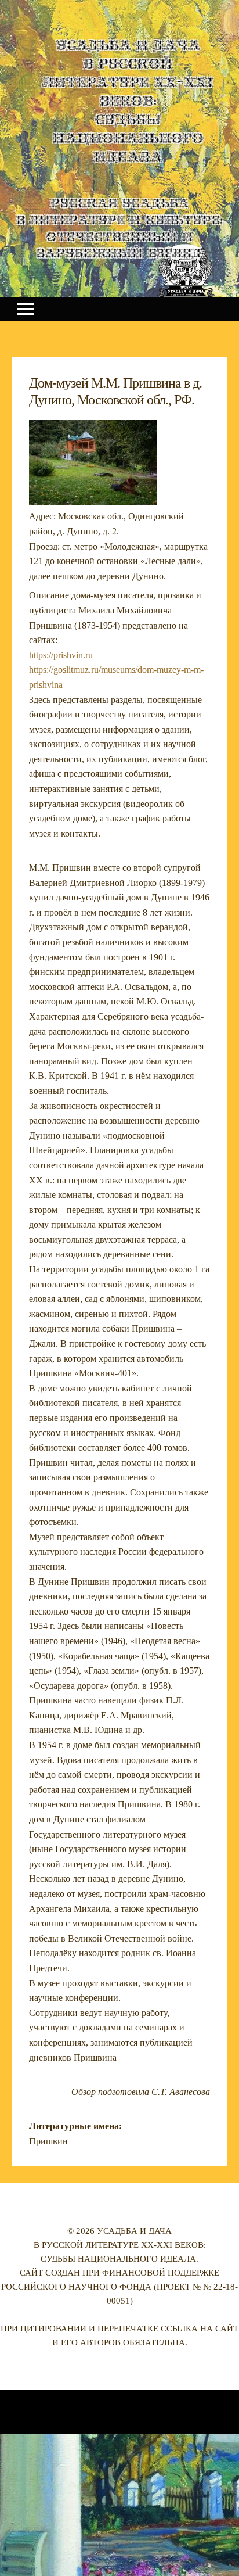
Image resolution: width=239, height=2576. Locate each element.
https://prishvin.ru (61, 655)
